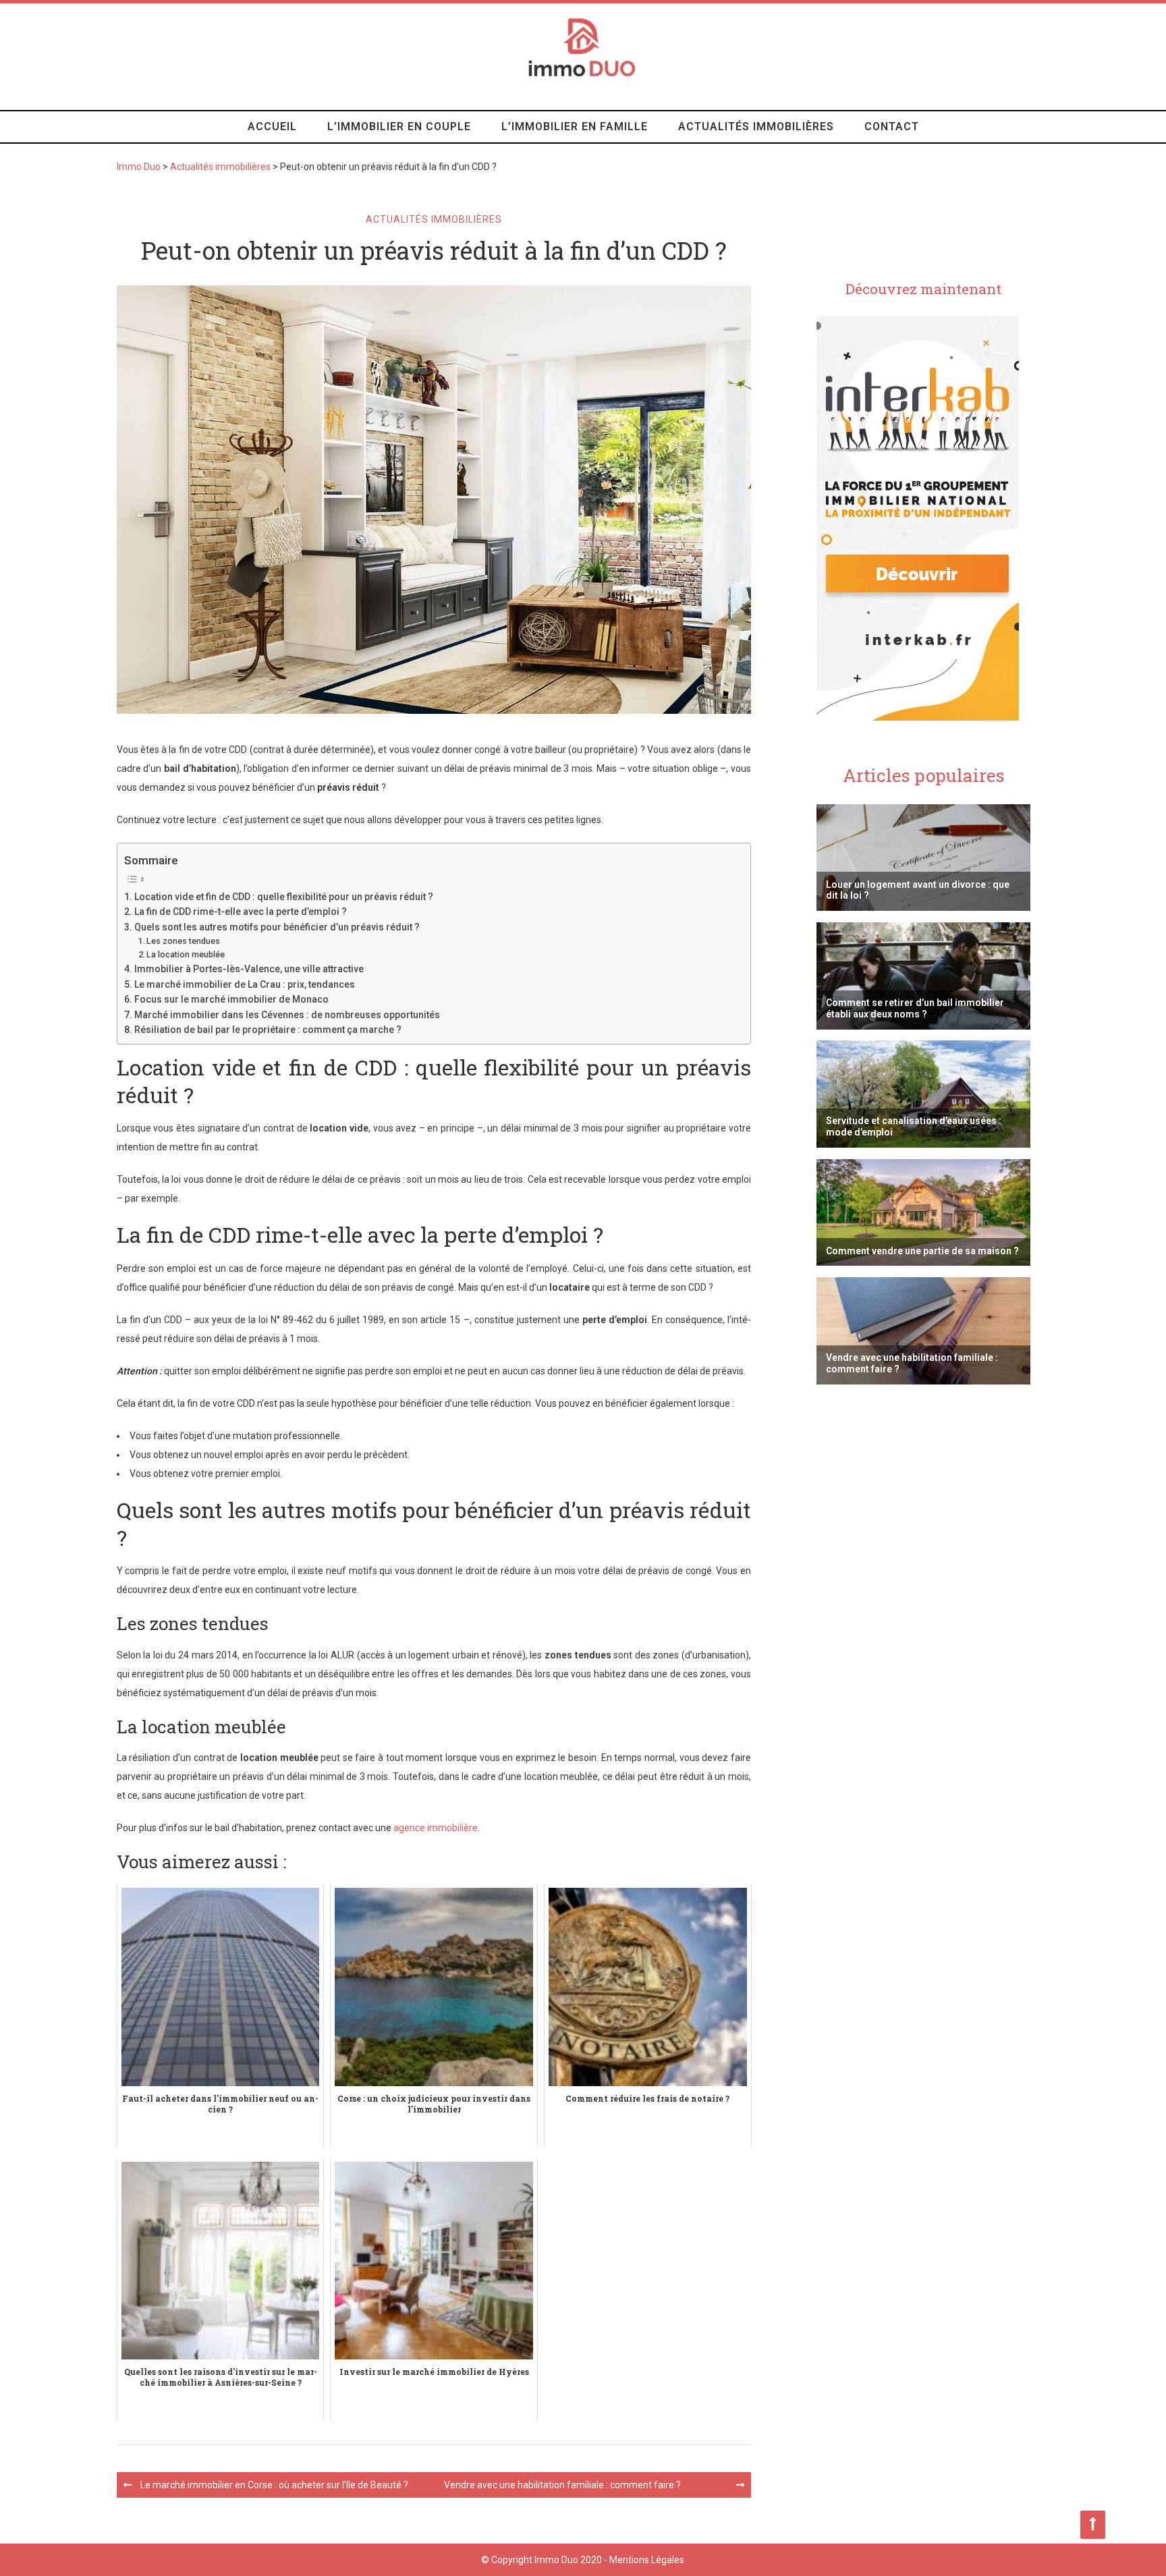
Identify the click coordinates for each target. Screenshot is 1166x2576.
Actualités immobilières (756, 127)
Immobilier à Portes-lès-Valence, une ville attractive (249, 969)
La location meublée (186, 954)
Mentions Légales (647, 2560)
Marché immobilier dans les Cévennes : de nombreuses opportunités (287, 1015)
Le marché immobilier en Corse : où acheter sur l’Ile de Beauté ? (274, 2485)
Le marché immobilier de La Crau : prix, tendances (245, 984)
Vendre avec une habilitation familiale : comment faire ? (562, 2485)
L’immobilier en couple (399, 127)
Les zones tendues (183, 941)
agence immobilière (436, 1828)
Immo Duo (139, 167)
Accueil (272, 127)
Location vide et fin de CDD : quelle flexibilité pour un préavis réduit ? (284, 897)
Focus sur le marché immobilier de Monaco (231, 999)
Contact (892, 127)
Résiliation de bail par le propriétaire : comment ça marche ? (268, 1030)
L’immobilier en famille (575, 127)
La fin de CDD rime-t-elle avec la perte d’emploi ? (241, 912)
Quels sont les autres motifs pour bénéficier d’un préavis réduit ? (277, 927)
